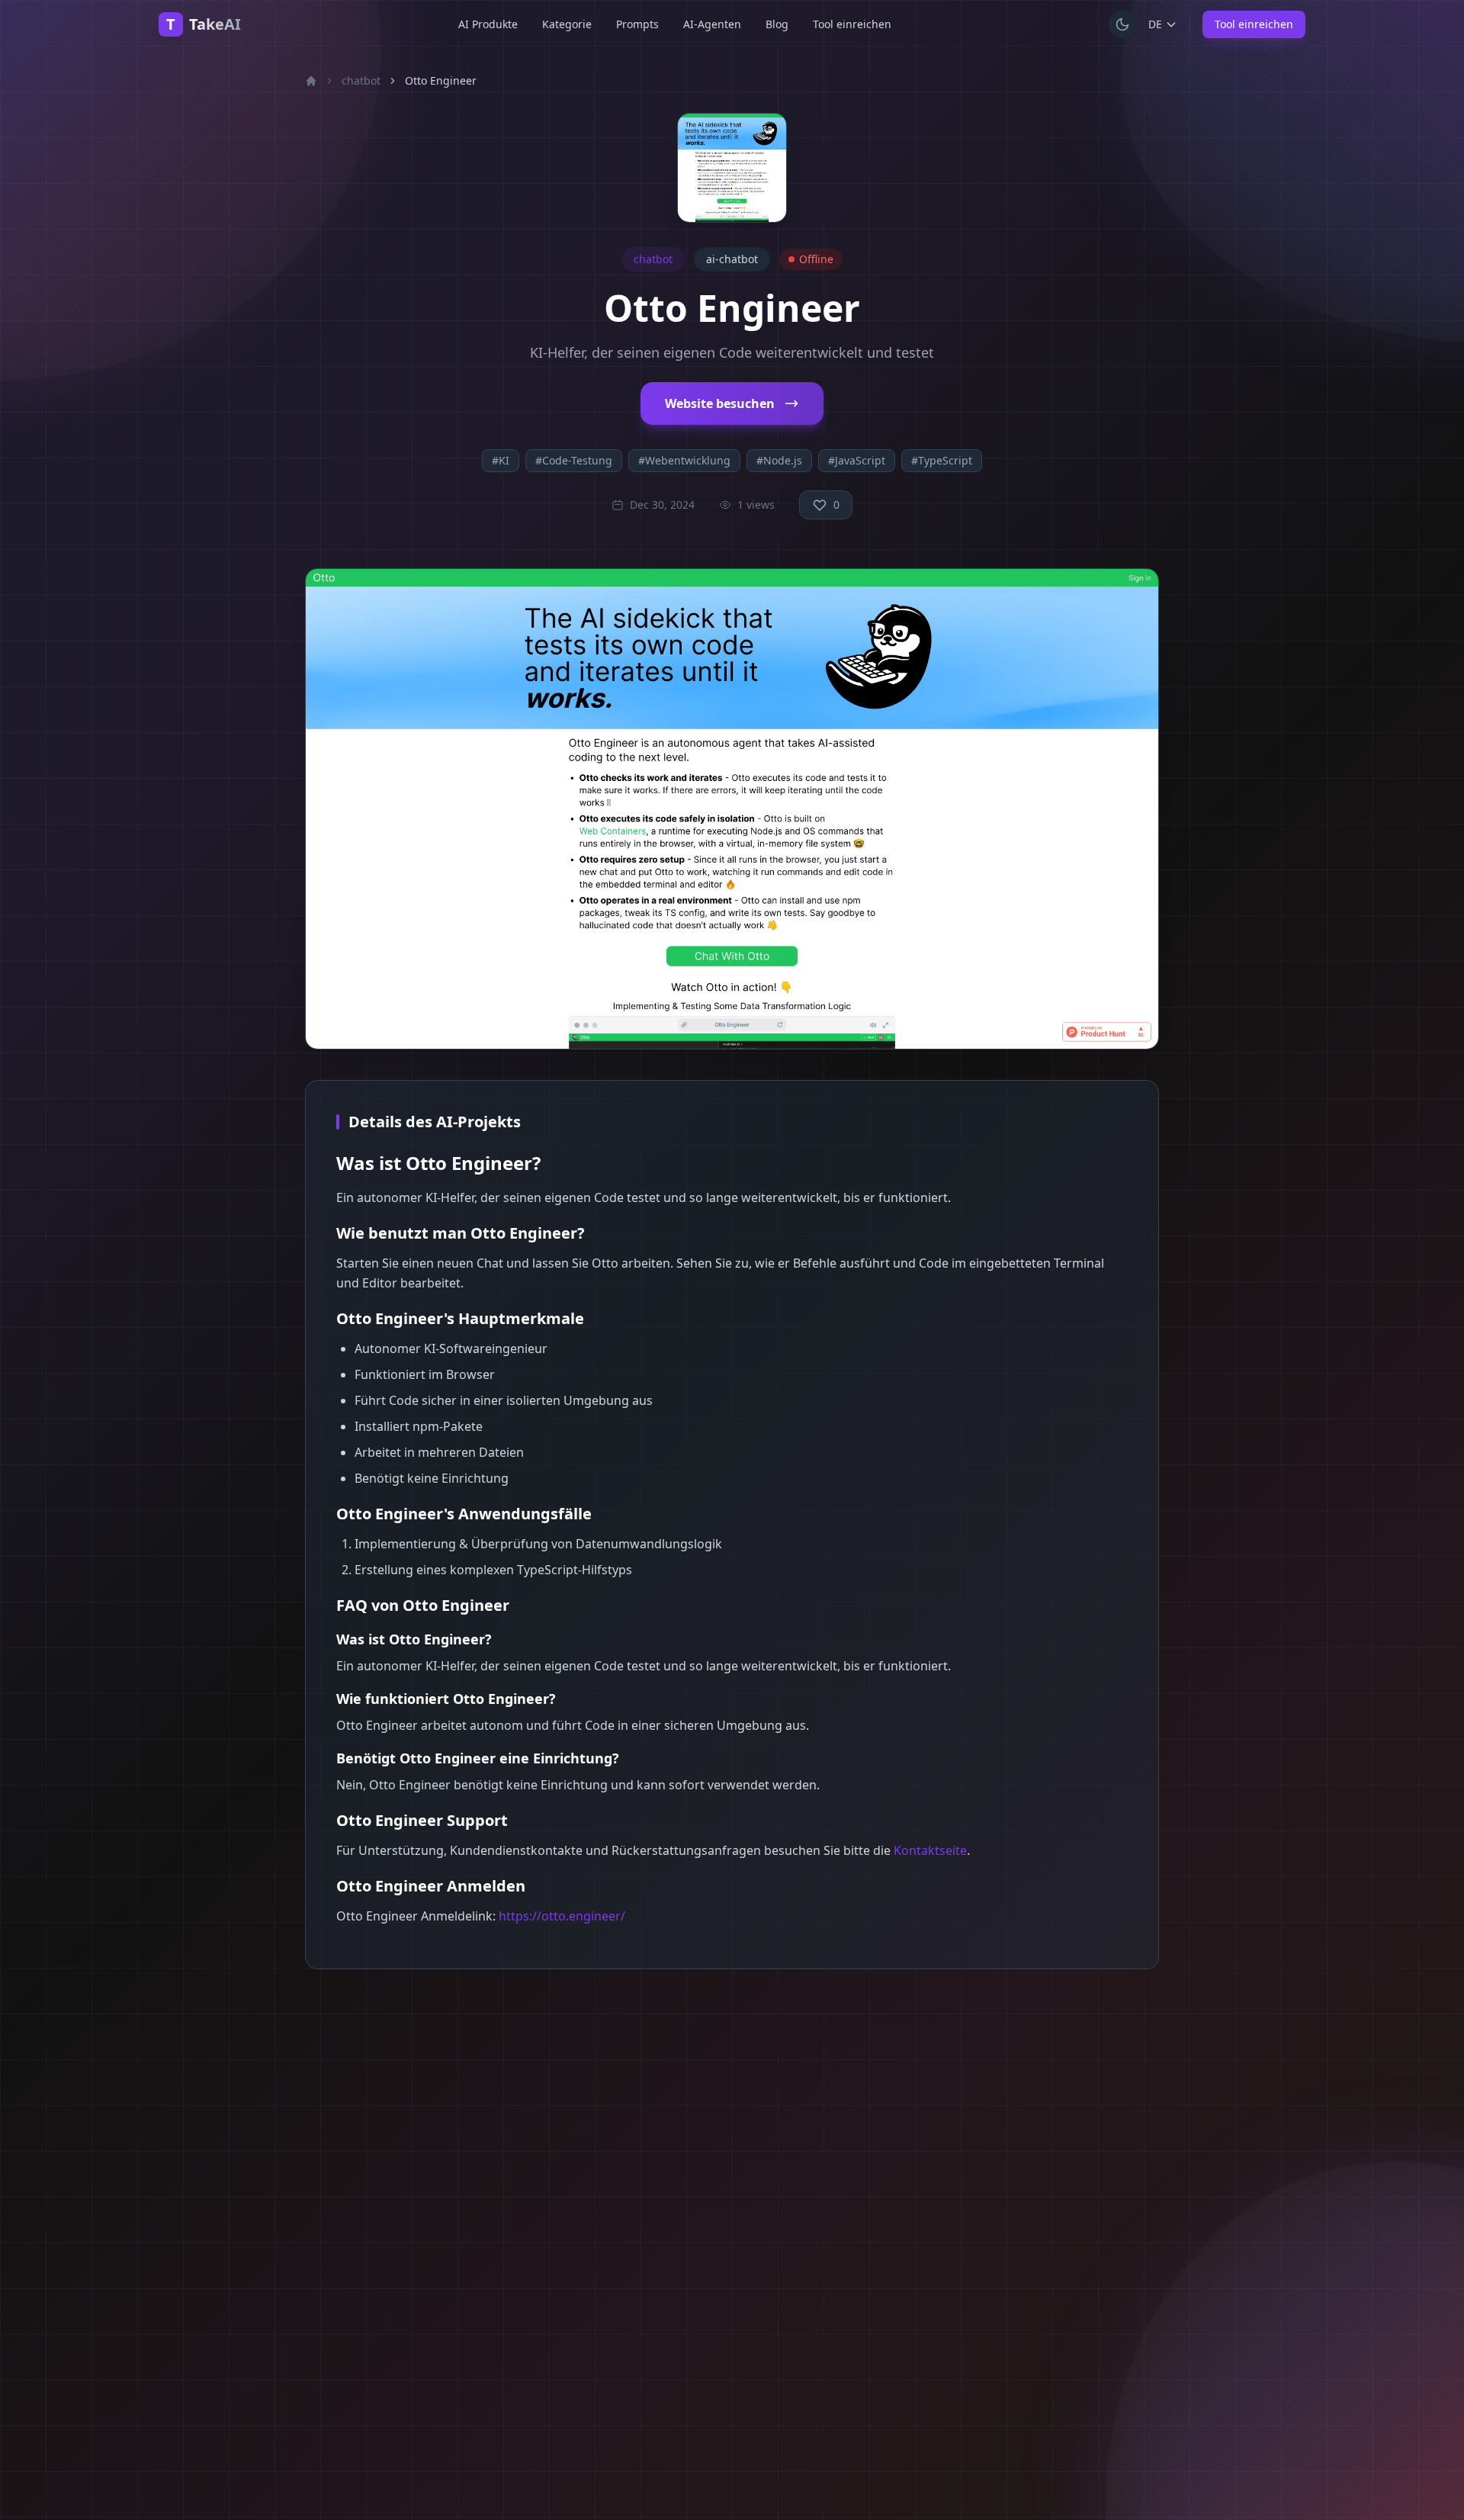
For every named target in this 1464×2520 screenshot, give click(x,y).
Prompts (637, 24)
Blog (777, 24)
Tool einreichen (852, 24)
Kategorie (567, 24)
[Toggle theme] (1122, 24)
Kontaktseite (930, 1850)
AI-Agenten (712, 24)
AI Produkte (488, 24)
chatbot (361, 80)
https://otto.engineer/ (562, 1916)
